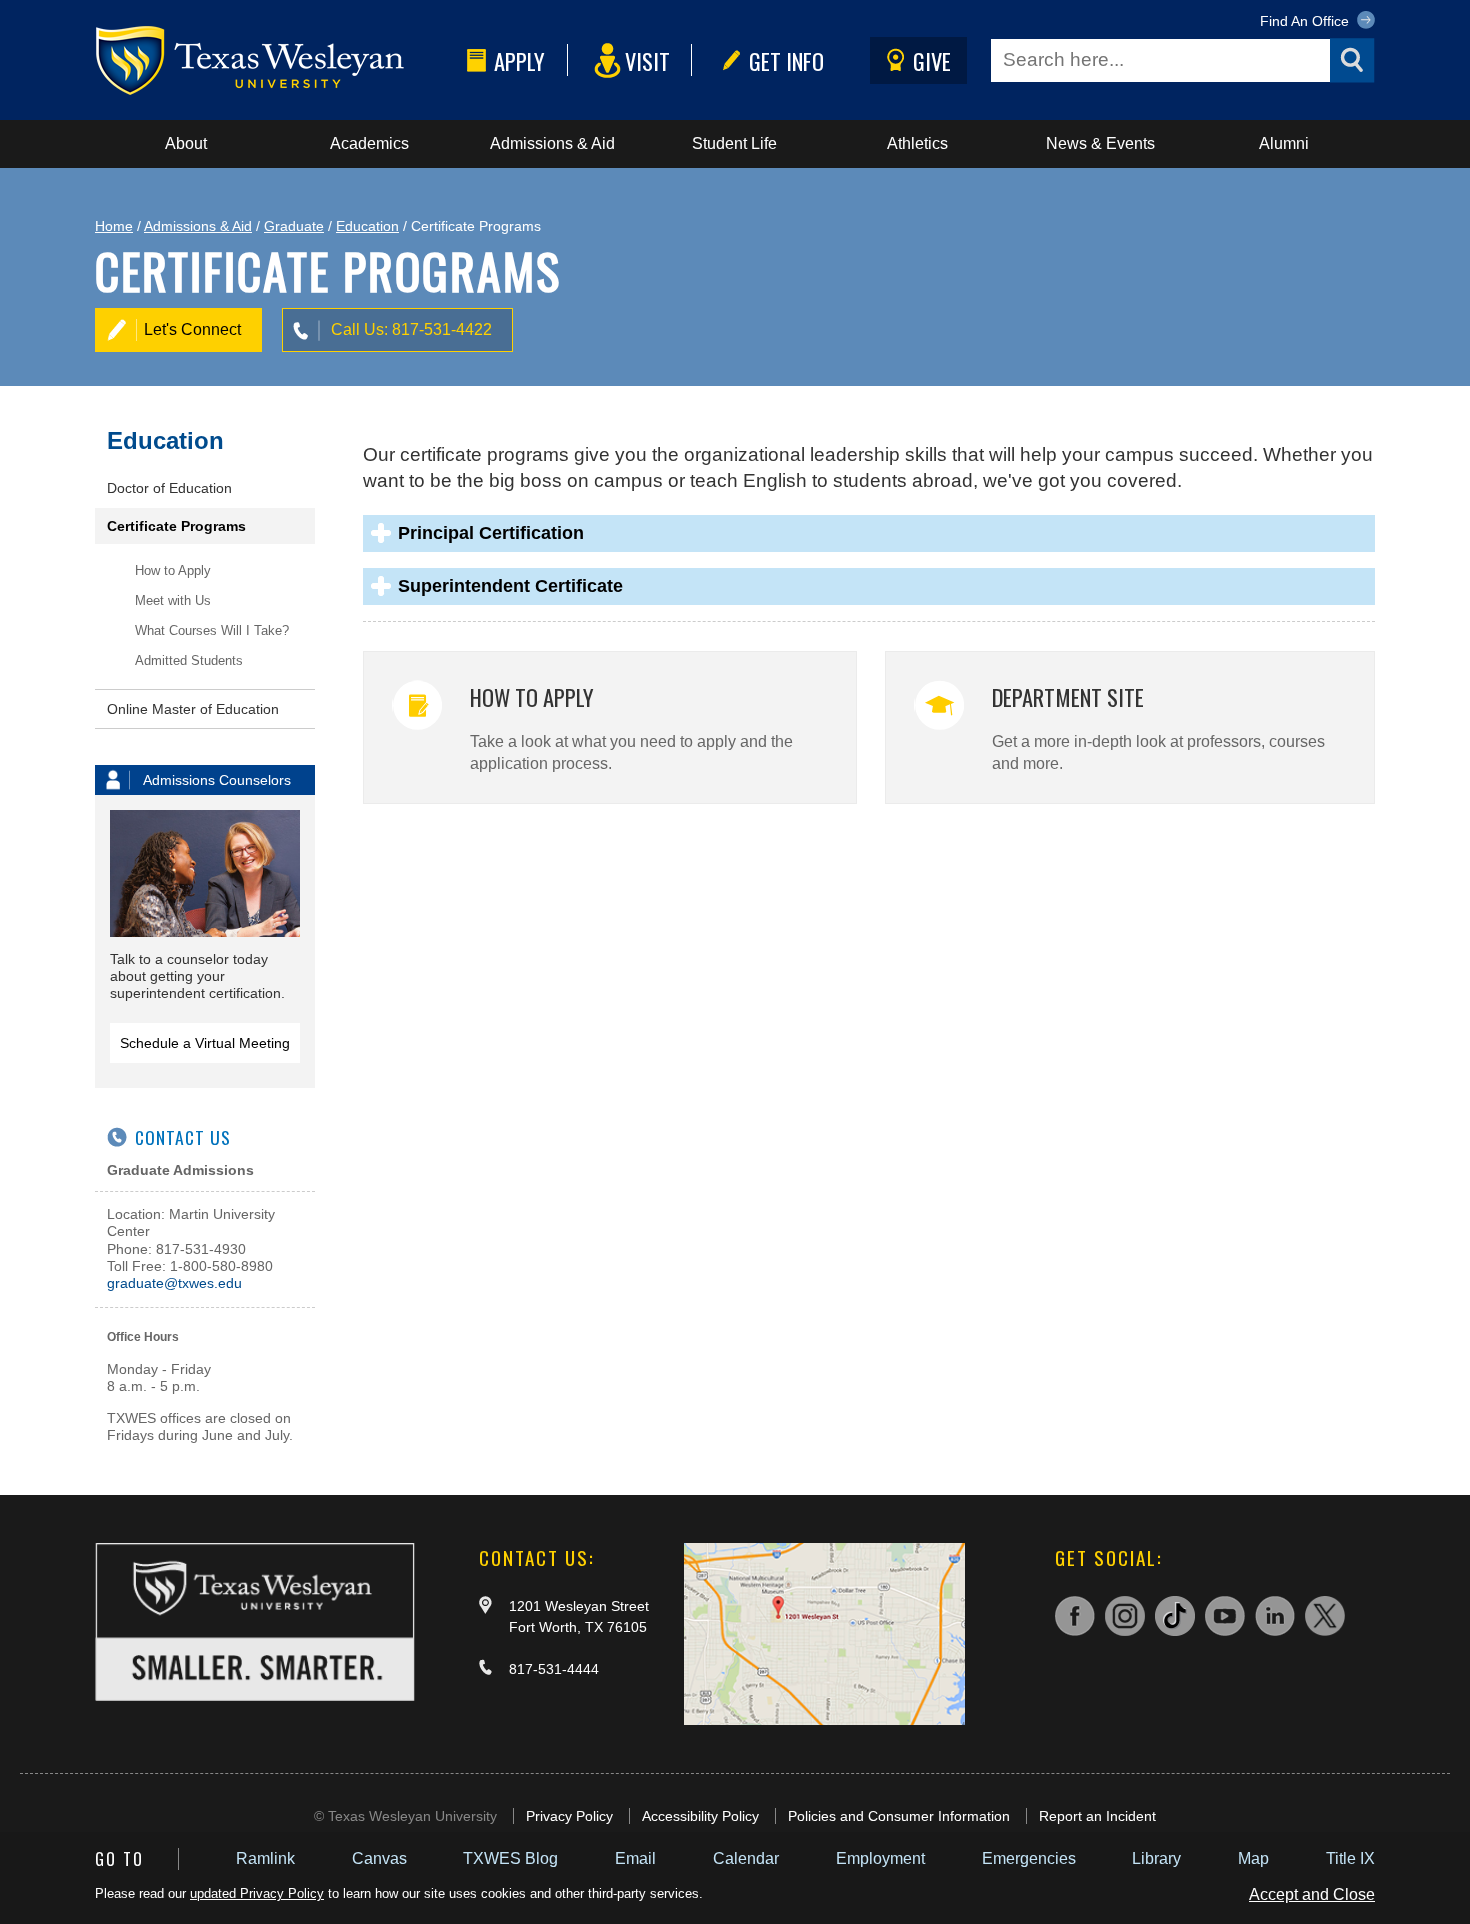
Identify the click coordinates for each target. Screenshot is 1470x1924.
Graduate (294, 226)
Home (114, 226)
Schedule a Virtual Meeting (205, 1043)
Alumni (1284, 143)
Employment (880, 1858)
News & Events (1100, 143)
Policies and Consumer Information (899, 1816)
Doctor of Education (169, 488)
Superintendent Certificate (510, 586)
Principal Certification (491, 533)
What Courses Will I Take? (212, 630)
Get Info (786, 60)
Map (1253, 1858)
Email (635, 1858)
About (186, 143)
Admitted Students (189, 660)
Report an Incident (1097, 1816)
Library (1156, 1858)
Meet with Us (173, 600)
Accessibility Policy (700, 1816)
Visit (647, 60)
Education (367, 226)
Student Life (734, 143)
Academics (369, 143)
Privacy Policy (569, 1816)
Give (932, 60)
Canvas (379, 1858)
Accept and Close (1312, 1894)
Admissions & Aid (552, 143)
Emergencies (1029, 1858)
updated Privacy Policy (257, 1893)
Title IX (1350, 1858)
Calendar (746, 1858)
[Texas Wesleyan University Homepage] (277, 60)
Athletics (917, 143)
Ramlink (265, 1858)
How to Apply (173, 570)
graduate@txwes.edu (174, 1283)
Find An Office (1306, 21)
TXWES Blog (510, 1858)
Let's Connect (192, 329)
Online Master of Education (193, 709)
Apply (519, 60)
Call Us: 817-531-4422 (411, 329)
